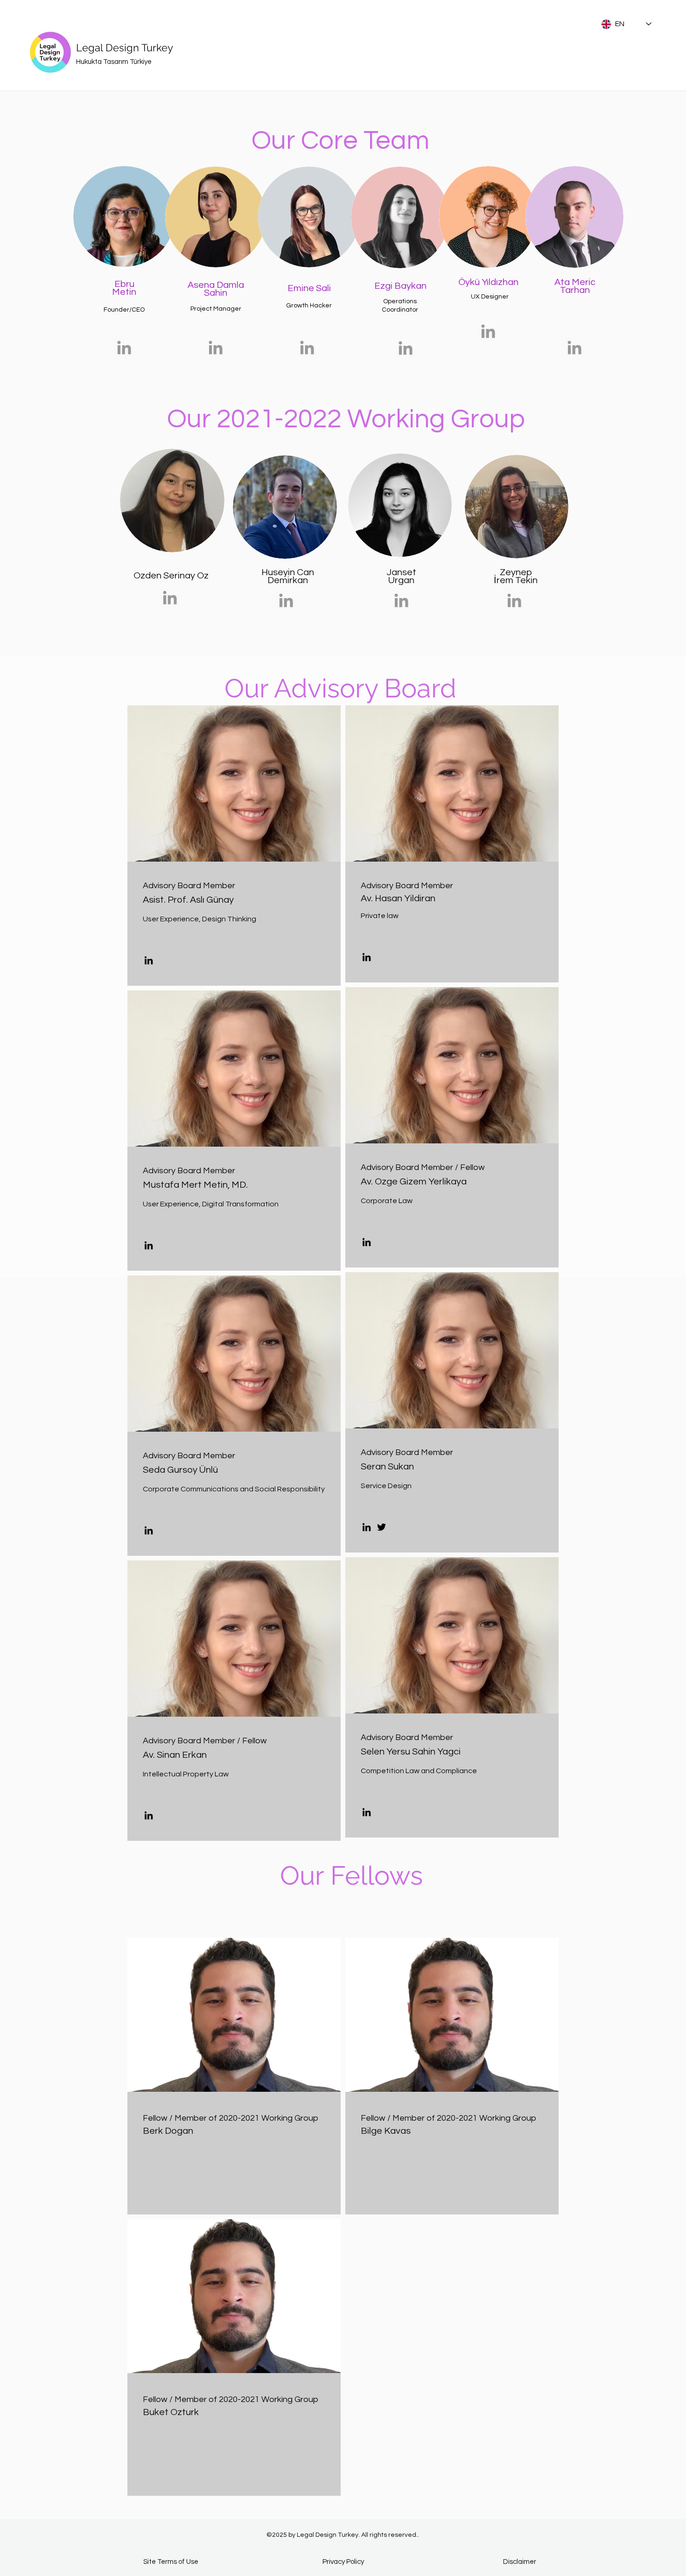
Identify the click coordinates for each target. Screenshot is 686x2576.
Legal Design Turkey (125, 48)
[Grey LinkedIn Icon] (170, 598)
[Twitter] (381, 1527)
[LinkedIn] (149, 960)
